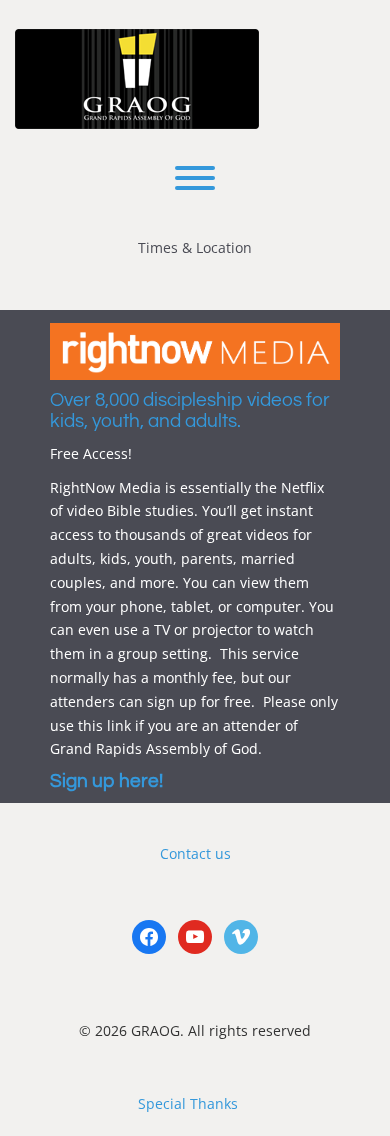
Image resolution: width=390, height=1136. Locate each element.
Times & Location (195, 247)
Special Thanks (188, 1103)
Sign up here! (106, 781)
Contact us (195, 853)
